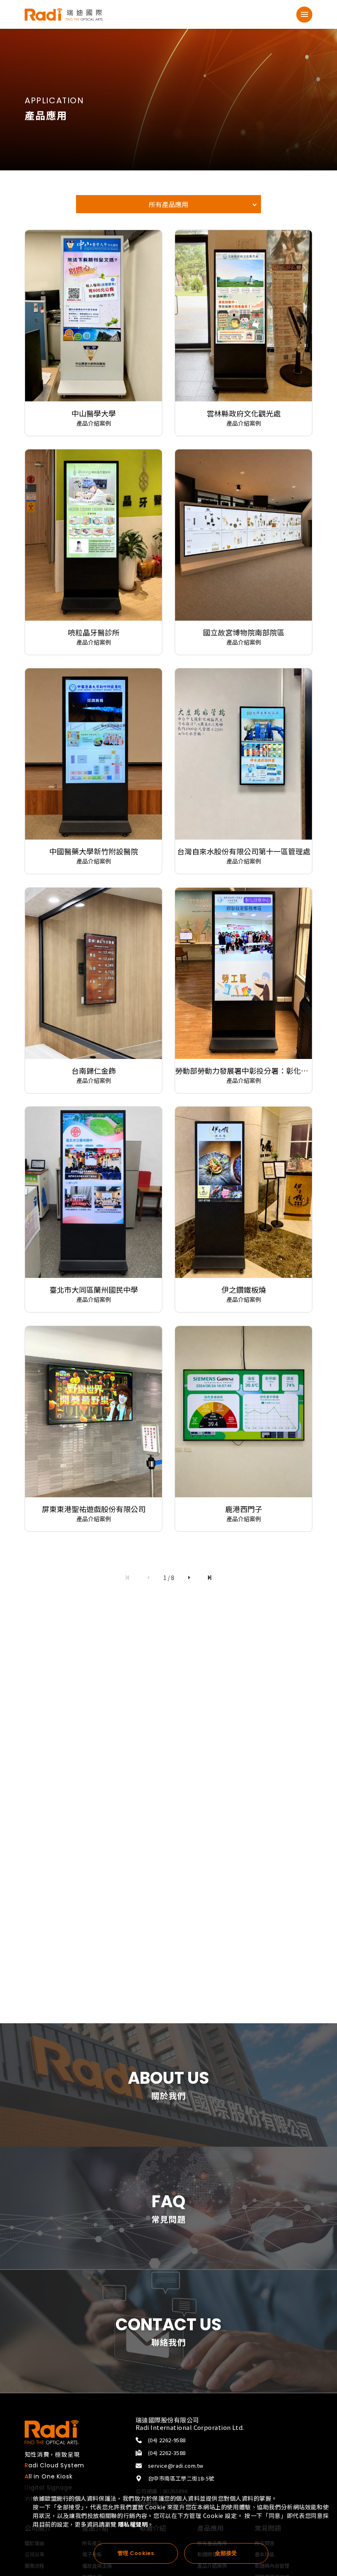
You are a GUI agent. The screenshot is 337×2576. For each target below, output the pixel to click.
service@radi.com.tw (175, 2465)
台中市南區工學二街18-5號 (185, 2478)
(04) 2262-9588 (167, 2440)
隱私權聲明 (133, 2524)
